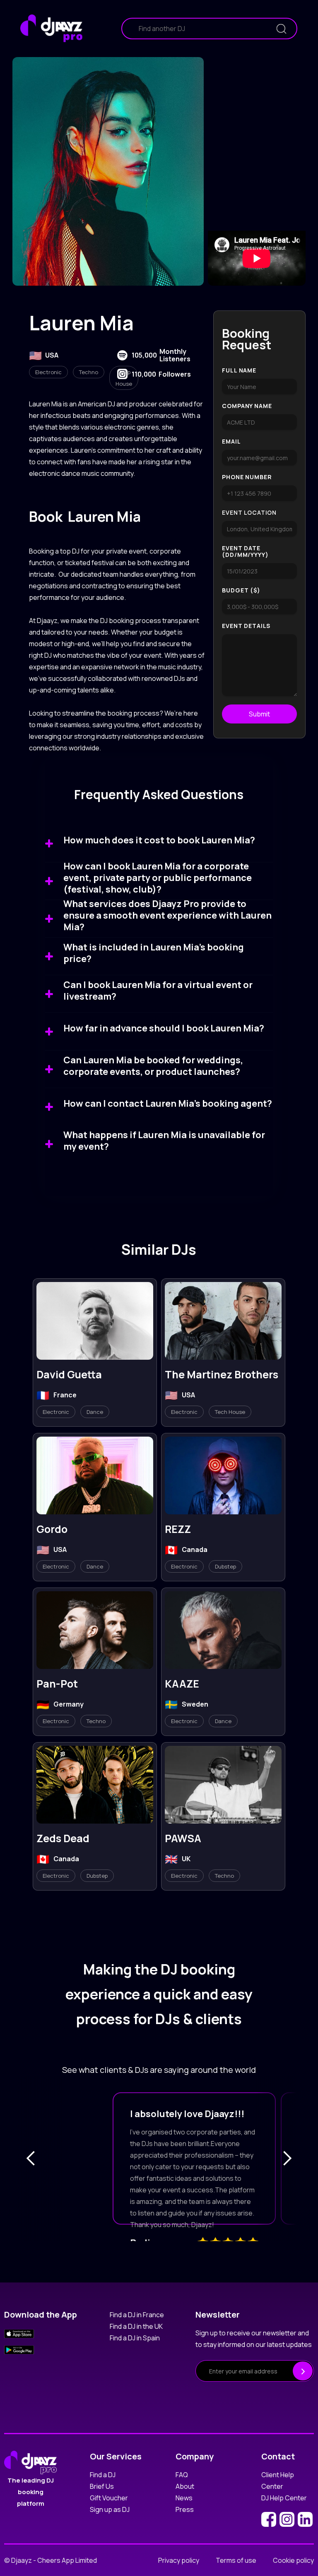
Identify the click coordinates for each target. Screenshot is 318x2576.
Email (231, 442)
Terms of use (236, 2560)
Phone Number (247, 477)
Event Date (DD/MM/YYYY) (245, 551)
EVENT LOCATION (249, 513)
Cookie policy (293, 2560)
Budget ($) (241, 590)
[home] (51, 29)
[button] (31, 2158)
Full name (239, 370)
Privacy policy (179, 2560)
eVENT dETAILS (246, 626)
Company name (247, 406)
